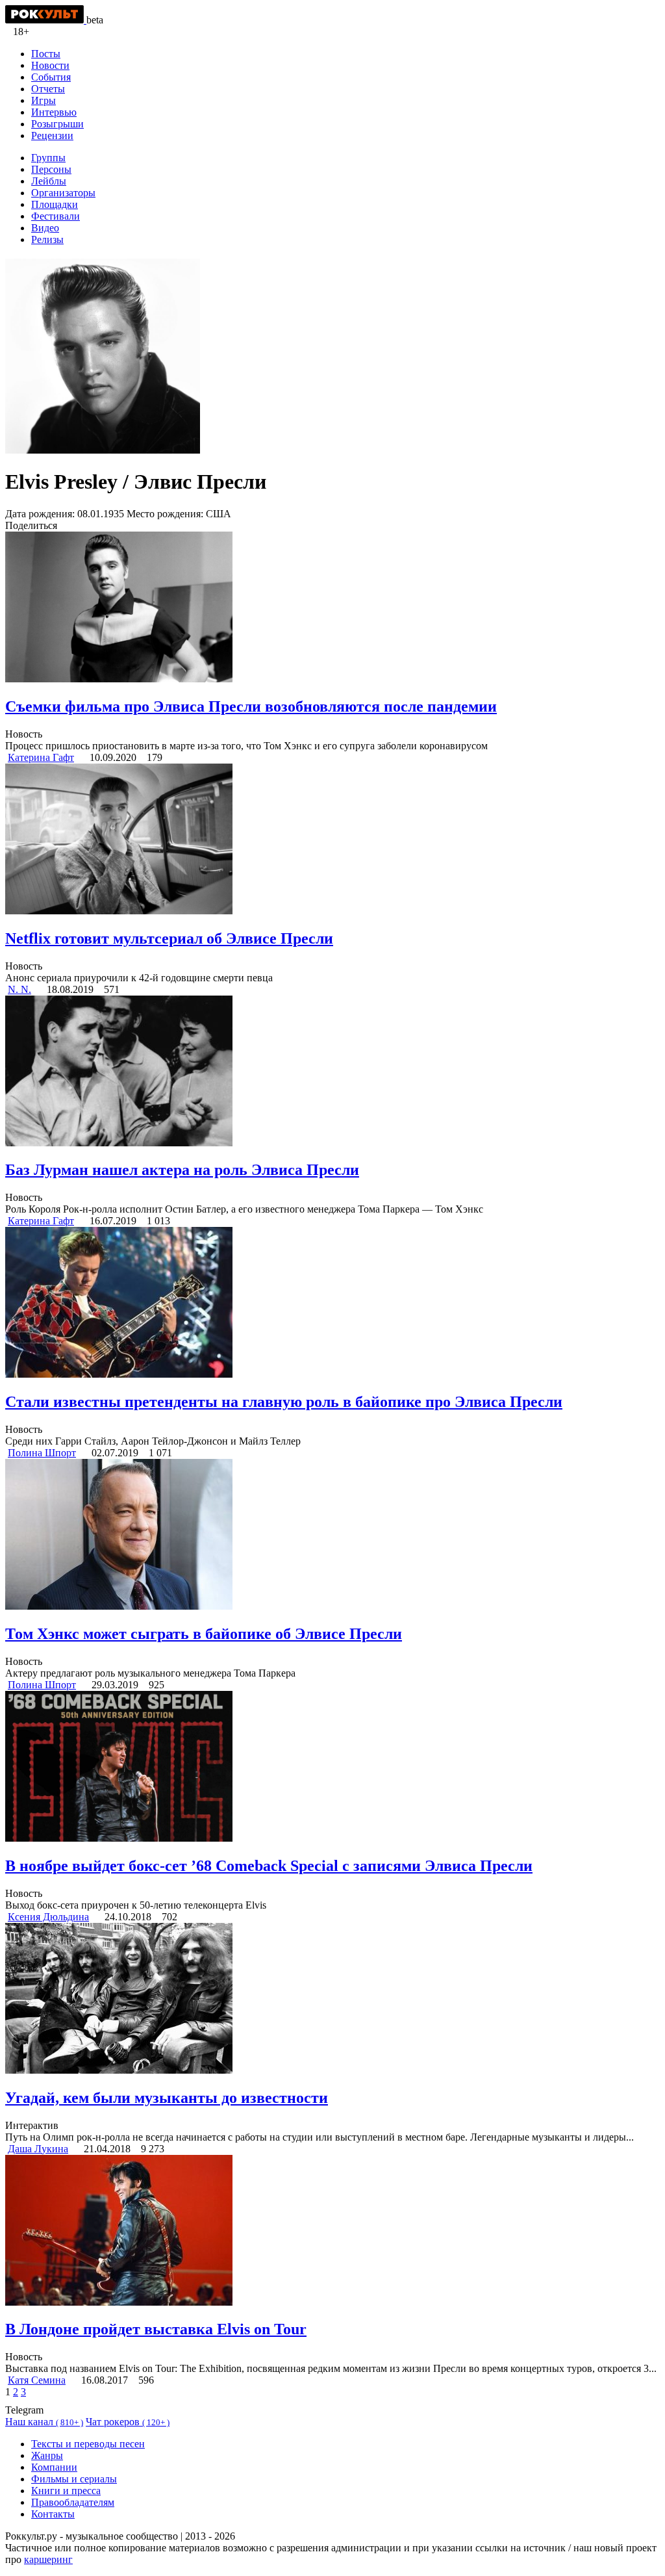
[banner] (46, 20)
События (51, 77)
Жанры (47, 2455)
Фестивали (56, 216)
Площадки (55, 204)
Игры (44, 100)
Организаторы (63, 193)
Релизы (47, 239)
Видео (45, 228)
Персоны (51, 169)
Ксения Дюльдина (48, 1917)
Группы (48, 158)
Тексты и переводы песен (88, 2444)
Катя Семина (37, 2380)
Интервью (54, 112)
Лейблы (49, 181)
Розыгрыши (57, 124)
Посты (46, 54)
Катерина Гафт (41, 757)
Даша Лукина (38, 2149)
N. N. (19, 989)
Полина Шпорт (42, 1453)
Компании (54, 2467)
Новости (50, 65)
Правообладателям (73, 2502)
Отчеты (48, 89)
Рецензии (52, 135)
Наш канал (44, 2422)
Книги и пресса (66, 2491)
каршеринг (48, 2559)
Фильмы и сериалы (74, 2479)
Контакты (53, 2514)
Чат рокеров (128, 2422)
